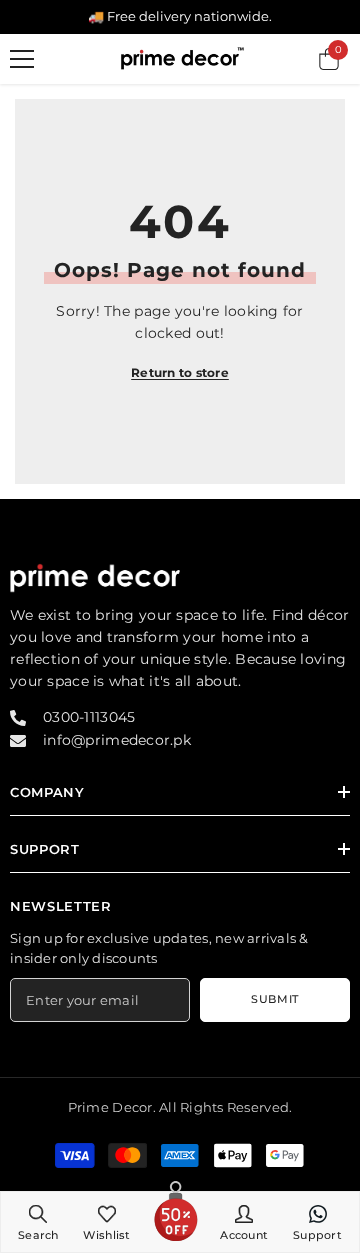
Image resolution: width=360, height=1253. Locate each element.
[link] (38, 1221)
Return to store (180, 372)
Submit (274, 999)
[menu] (22, 59)
